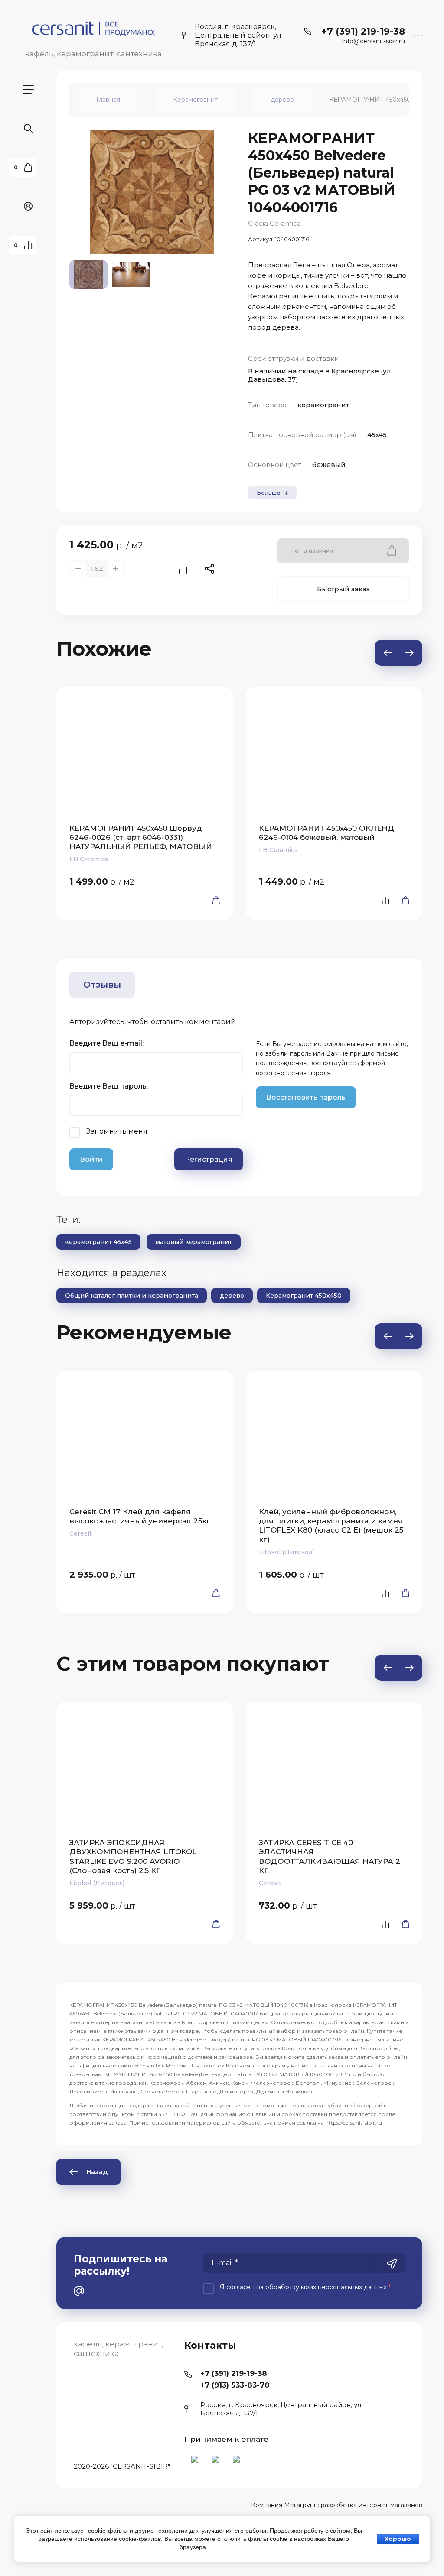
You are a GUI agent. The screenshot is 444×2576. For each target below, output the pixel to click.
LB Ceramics (89, 859)
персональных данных (352, 2287)
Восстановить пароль (306, 1097)
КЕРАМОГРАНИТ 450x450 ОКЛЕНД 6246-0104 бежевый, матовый (326, 833)
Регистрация (209, 1159)
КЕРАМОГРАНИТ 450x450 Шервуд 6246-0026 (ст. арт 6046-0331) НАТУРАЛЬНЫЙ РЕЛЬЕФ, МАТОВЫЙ (141, 838)
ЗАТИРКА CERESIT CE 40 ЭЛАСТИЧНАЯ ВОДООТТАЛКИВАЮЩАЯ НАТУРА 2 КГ (330, 1857)
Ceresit (81, 1533)
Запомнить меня (117, 1131)
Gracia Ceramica (274, 223)
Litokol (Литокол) (286, 1552)
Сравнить (183, 569)
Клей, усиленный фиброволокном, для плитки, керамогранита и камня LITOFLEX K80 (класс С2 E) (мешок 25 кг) (331, 1526)
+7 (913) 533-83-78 (235, 2385)
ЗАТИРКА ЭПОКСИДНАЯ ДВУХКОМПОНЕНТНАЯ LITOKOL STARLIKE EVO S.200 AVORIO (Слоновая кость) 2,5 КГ (133, 1857)
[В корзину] (213, 900)
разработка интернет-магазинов (372, 2505)
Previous (388, 653)
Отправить (392, 2264)
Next (409, 653)
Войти (91, 1159)
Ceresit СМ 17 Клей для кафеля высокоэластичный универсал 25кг (140, 1516)
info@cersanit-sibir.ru (374, 41)
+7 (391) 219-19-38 (363, 31)
